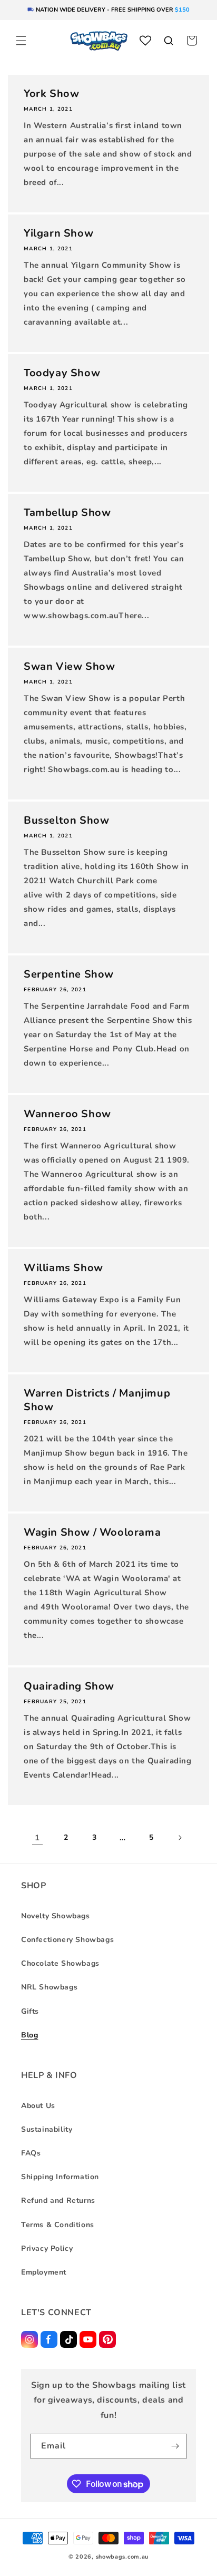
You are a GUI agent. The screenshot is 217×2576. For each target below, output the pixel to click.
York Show (51, 94)
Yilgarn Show (58, 233)
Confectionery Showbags (67, 1940)
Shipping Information (60, 2177)
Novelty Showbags (56, 1916)
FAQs (31, 2153)
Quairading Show (69, 1686)
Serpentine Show (69, 974)
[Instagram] (29, 2339)
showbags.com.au (122, 2557)
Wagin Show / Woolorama (92, 1533)
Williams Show (63, 1268)
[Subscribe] (175, 2446)
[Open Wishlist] (145, 41)
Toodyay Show (62, 373)
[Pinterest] (107, 2339)
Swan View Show (69, 667)
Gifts (30, 2011)
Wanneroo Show (67, 1114)
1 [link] (37, 1838)
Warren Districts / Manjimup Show (97, 1400)
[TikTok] (68, 2339)
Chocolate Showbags (60, 1963)
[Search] (169, 41)
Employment (44, 2272)
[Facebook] (49, 2339)
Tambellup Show (67, 513)
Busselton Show (66, 821)
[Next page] (180, 1838)
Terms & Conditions (58, 2225)
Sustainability (47, 2129)
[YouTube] (88, 2339)
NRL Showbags (49, 1987)
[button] (21, 41)
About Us (38, 2106)
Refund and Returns (58, 2201)
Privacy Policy (47, 2248)
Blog (29, 2035)
